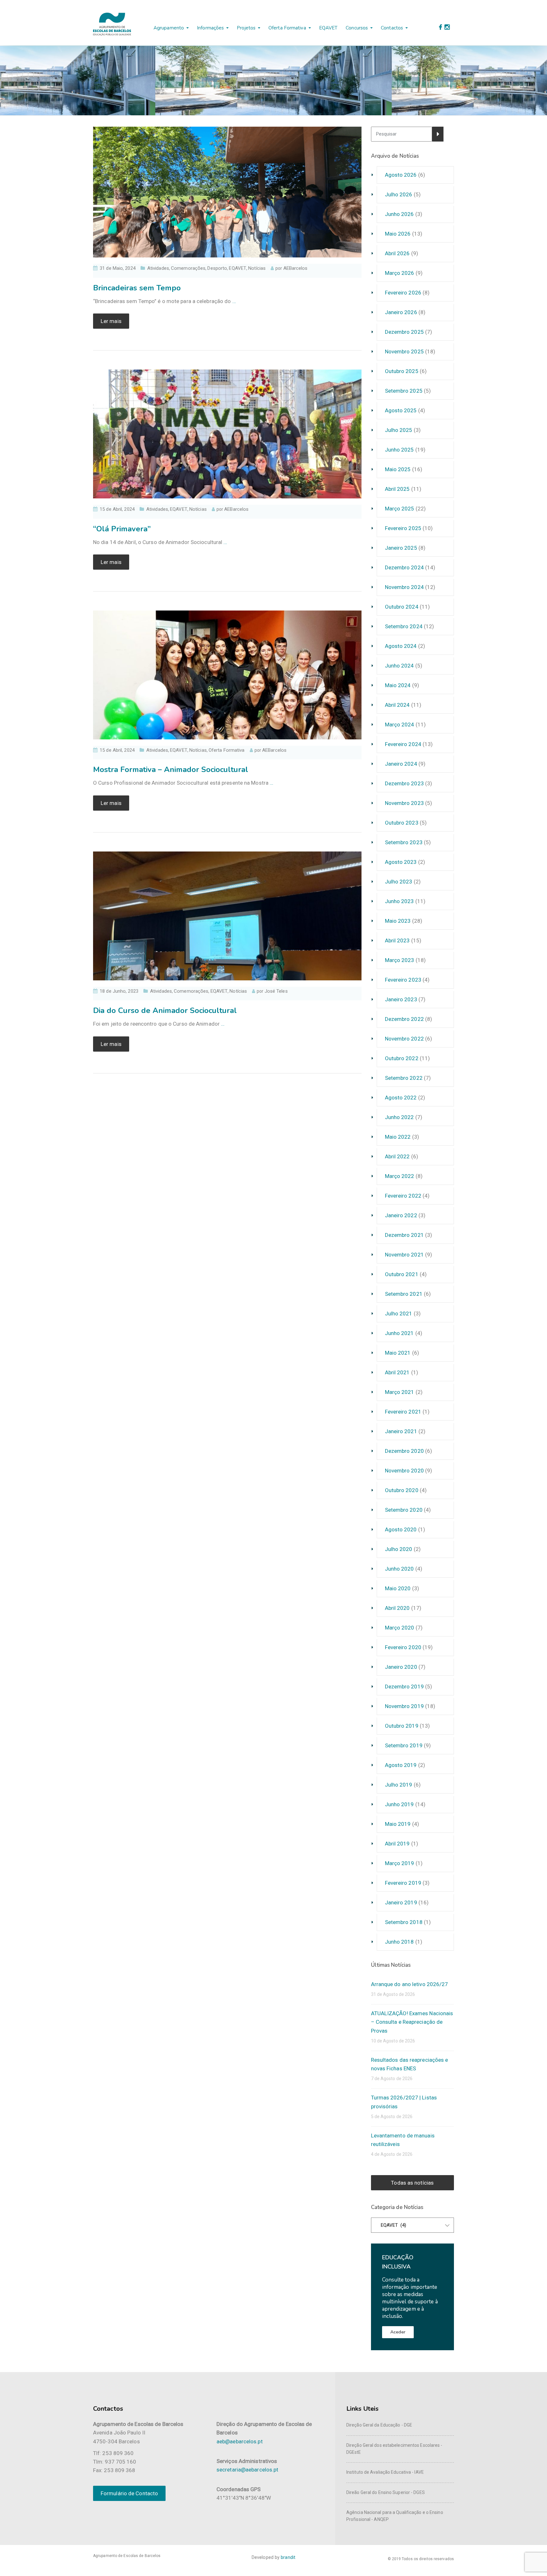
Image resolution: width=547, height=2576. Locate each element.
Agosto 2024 (401, 646)
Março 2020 (400, 1628)
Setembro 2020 (404, 1510)
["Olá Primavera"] (227, 434)
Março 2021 (400, 1392)
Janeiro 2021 (401, 1431)
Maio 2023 (398, 921)
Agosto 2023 (401, 862)
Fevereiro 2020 (403, 1647)
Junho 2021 (399, 1333)
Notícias (257, 268)
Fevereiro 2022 (403, 1196)
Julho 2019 (399, 1785)
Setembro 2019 (404, 1745)
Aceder (398, 2332)
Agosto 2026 (401, 175)
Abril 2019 (397, 1844)
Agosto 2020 (401, 1529)
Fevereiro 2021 (403, 1412)
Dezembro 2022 (404, 1019)
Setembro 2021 (404, 1294)
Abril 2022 (397, 1156)
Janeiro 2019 (401, 1902)
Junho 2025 (399, 450)
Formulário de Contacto (129, 2493)
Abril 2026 (397, 253)
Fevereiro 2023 (403, 980)
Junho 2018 (399, 1942)
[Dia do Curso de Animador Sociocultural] (227, 915)
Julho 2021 (399, 1313)
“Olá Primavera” (122, 529)
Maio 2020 (398, 1588)
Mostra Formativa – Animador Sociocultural (171, 769)
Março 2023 (400, 960)
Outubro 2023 (402, 823)
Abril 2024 (397, 705)
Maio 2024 (398, 685)
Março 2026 (400, 273)
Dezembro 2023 (404, 783)
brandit (288, 2557)
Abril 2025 (397, 489)
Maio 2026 (398, 234)
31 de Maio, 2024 (118, 268)
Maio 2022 (398, 1137)
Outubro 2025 (402, 371)
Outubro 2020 (402, 1490)
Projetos (246, 28)
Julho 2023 (399, 882)
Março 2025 (400, 509)
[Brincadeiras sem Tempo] (227, 192)
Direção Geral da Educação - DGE (379, 2425)
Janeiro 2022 (401, 1215)
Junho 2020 (399, 1569)
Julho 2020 (399, 1549)
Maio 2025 (398, 469)
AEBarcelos (296, 268)
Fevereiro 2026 (403, 293)
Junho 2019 (399, 1804)
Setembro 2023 (404, 842)
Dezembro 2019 (404, 1687)
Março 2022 (400, 1176)
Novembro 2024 (404, 587)
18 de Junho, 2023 (119, 991)
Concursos (357, 28)
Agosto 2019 (401, 1765)
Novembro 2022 (404, 1039)
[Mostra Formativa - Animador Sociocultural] (227, 674)
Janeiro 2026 (401, 312)
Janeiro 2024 (401, 764)
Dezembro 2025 (404, 332)
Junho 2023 (399, 901)
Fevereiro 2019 (403, 1883)
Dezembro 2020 (404, 1451)
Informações (210, 28)
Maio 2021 (398, 1353)
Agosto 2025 (401, 410)
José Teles (276, 991)
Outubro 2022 (402, 1058)
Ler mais (111, 321)
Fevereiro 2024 (403, 744)
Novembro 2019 (404, 1706)
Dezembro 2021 (404, 1235)
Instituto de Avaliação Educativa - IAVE (385, 2472)
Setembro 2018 (404, 1922)
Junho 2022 (399, 1117)
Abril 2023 (397, 940)
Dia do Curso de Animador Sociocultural (165, 1010)
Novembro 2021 (404, 1255)
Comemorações (188, 268)
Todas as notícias (412, 2183)
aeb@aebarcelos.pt (240, 2441)
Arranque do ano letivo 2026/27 (410, 1984)
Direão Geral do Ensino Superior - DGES (386, 2492)
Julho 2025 (399, 430)
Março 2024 (400, 725)
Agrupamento (169, 28)
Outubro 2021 (402, 1274)
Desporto (217, 268)
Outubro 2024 (402, 607)
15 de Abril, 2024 (117, 509)
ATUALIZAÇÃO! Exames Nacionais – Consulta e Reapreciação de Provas (412, 2022)
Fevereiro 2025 (403, 528)
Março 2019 (400, 1863)
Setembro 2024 (404, 626)
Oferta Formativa (227, 750)
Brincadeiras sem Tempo (137, 288)
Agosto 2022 (401, 1098)
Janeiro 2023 (401, 999)
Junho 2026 (399, 214)
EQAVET (328, 28)
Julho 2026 (399, 194)
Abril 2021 (397, 1372)
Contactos (392, 28)
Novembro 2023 (404, 803)
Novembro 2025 (404, 351)
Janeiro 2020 (401, 1667)
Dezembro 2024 (404, 567)
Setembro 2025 (404, 391)
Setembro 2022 (404, 1078)
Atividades (158, 268)
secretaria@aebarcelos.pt (247, 2470)
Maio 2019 (398, 1824)
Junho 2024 (399, 666)
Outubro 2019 (402, 1726)
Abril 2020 (397, 1608)
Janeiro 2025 (401, 548)
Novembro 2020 (404, 1471)
